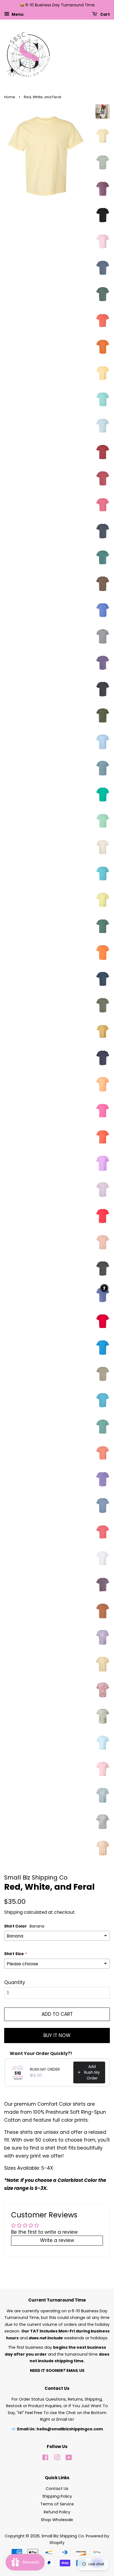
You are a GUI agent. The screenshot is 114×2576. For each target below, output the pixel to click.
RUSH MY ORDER (45, 2069)
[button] (104, 1288)
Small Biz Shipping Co (63, 2536)
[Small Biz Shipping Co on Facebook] (45, 2458)
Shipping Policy (57, 2496)
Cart (105, 14)
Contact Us (57, 2489)
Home (10, 97)
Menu (17, 14)
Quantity (15, 1982)
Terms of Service (57, 2504)
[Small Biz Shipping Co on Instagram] (57, 2458)
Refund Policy (57, 2512)
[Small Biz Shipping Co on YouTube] (69, 2458)
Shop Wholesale (57, 2520)
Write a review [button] (57, 2240)
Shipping (13, 1912)
